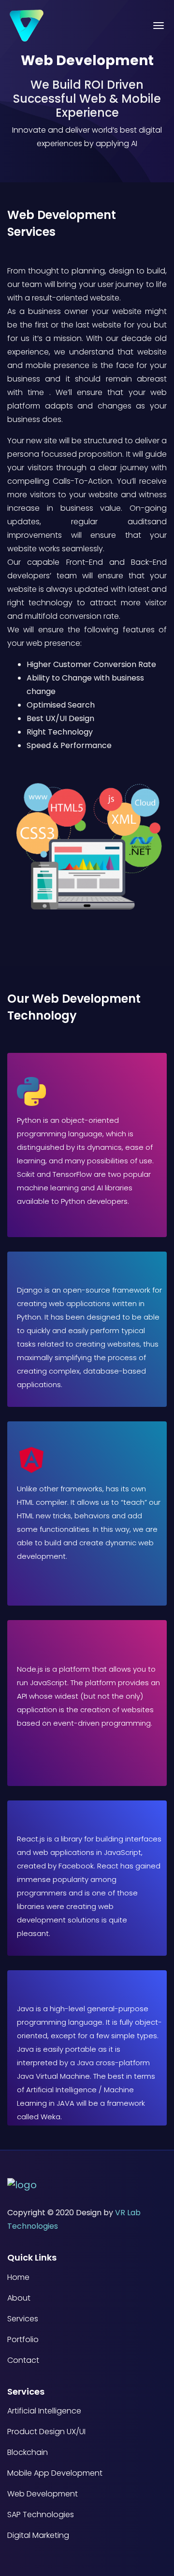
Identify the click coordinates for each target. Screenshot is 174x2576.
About (19, 2298)
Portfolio (23, 2340)
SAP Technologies (41, 2515)
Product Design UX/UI (46, 2432)
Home (18, 2277)
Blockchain (28, 2453)
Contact (23, 2360)
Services (23, 2319)
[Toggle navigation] (159, 26)
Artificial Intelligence (44, 2411)
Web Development (43, 2494)
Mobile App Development (55, 2473)
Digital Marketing (38, 2535)
